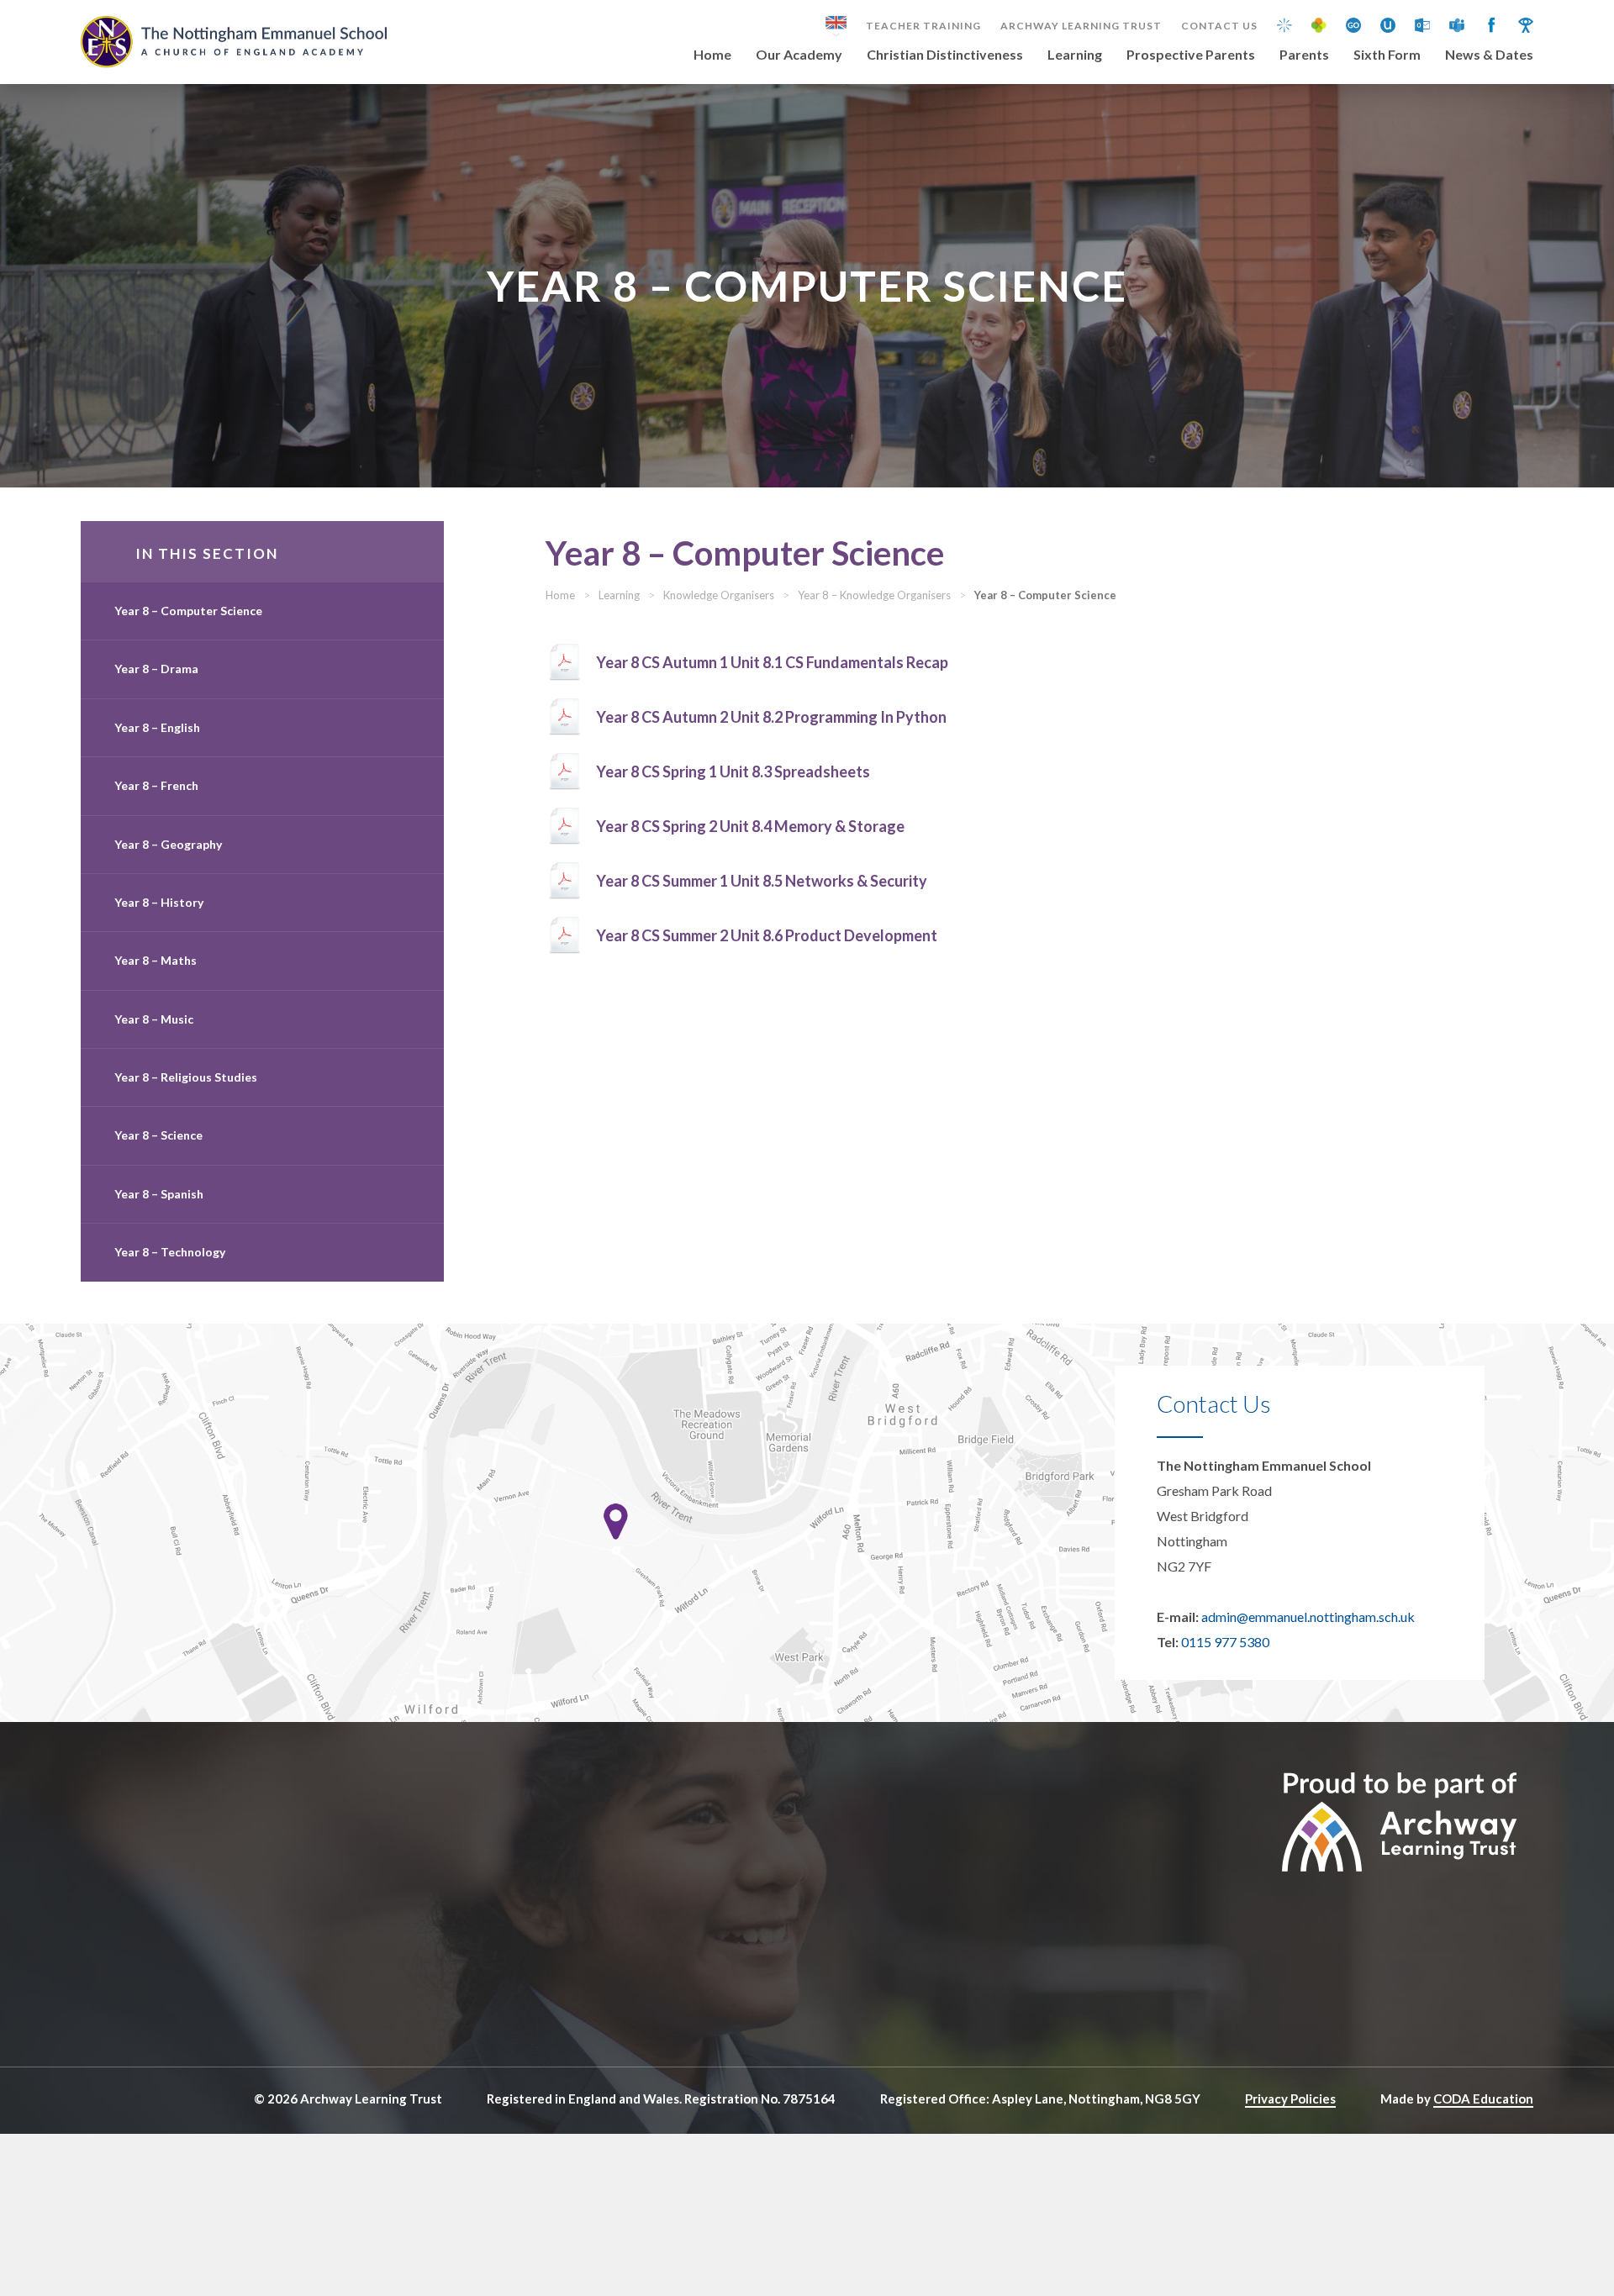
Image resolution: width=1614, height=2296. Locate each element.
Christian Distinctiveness (945, 55)
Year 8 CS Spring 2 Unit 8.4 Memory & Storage (750, 826)
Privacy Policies (1290, 2099)
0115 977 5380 (1225, 1642)
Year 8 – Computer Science (188, 611)
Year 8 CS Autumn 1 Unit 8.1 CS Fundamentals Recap (772, 662)
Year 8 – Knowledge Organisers (874, 595)
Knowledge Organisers (719, 595)
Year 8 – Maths (156, 960)
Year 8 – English (157, 727)
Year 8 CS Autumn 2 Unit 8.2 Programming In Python (771, 717)
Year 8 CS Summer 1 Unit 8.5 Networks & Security (762, 881)
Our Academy (799, 55)
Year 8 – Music (154, 1019)
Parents (1304, 55)
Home (712, 55)
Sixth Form (1387, 55)
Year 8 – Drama (156, 669)
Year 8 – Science (158, 1135)
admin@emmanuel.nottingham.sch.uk (1308, 1617)
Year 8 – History (159, 902)
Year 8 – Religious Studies (186, 1077)
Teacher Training (923, 26)
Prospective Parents (1191, 55)
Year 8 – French (156, 785)
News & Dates (1489, 55)
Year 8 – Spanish (159, 1194)
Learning (1075, 55)
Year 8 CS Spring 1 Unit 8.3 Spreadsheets (733, 771)
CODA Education (1483, 2099)
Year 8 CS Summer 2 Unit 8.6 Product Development (767, 935)
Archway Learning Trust (1081, 26)
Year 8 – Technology (170, 1252)
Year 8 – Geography (168, 844)
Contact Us (1219, 26)
